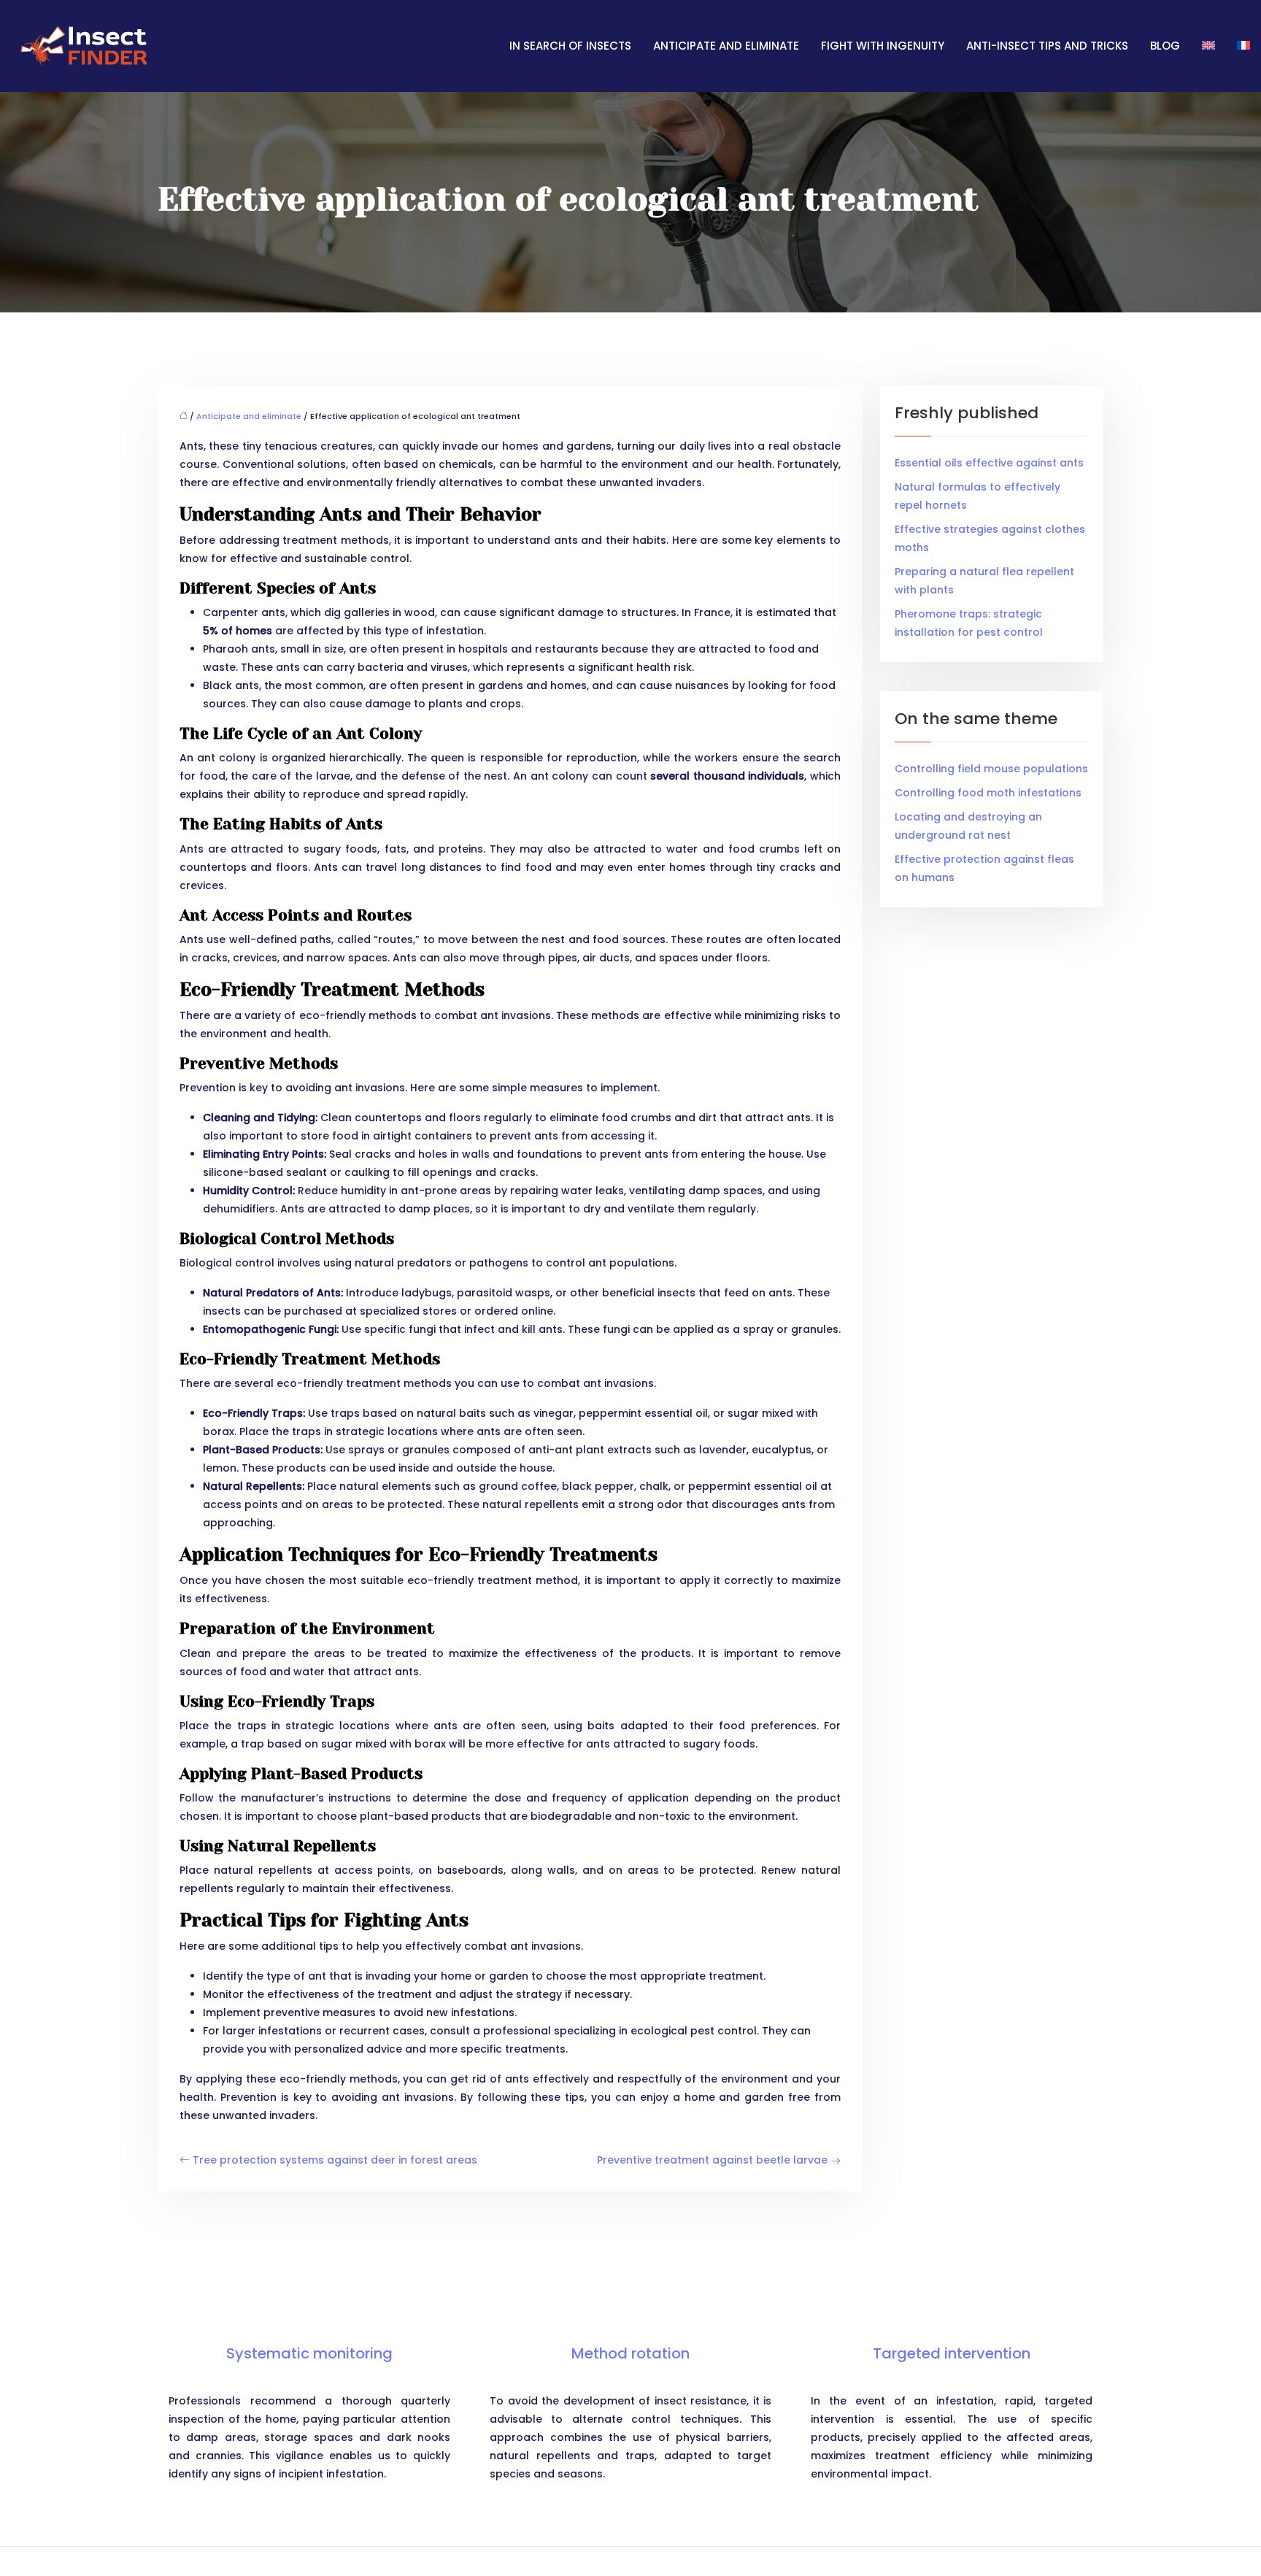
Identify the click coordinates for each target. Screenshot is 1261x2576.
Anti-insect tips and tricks (1047, 46)
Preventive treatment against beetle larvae (712, 2160)
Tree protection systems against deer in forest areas (335, 2160)
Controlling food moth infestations (988, 793)
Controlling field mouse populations (991, 769)
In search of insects (570, 46)
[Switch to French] (1238, 46)
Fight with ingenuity (883, 46)
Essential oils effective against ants (989, 463)
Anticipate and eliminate (726, 46)
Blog (1165, 46)
